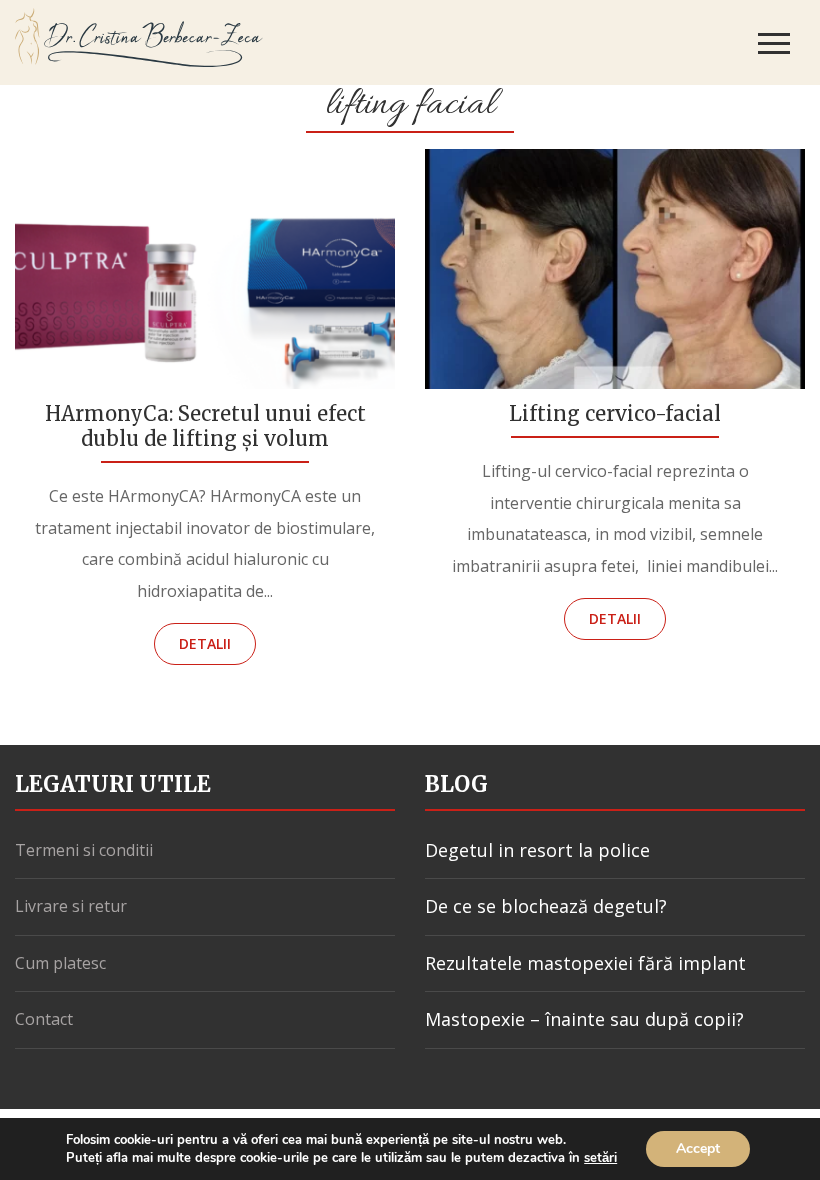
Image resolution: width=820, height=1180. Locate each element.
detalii (205, 643)
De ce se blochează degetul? (546, 906)
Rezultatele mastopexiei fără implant (585, 963)
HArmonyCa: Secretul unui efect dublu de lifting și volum (205, 426)
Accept (698, 1148)
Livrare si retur (71, 906)
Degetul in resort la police (537, 850)
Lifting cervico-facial (615, 413)
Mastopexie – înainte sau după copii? (584, 1019)
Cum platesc (60, 963)
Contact (44, 1019)
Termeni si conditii (84, 850)
